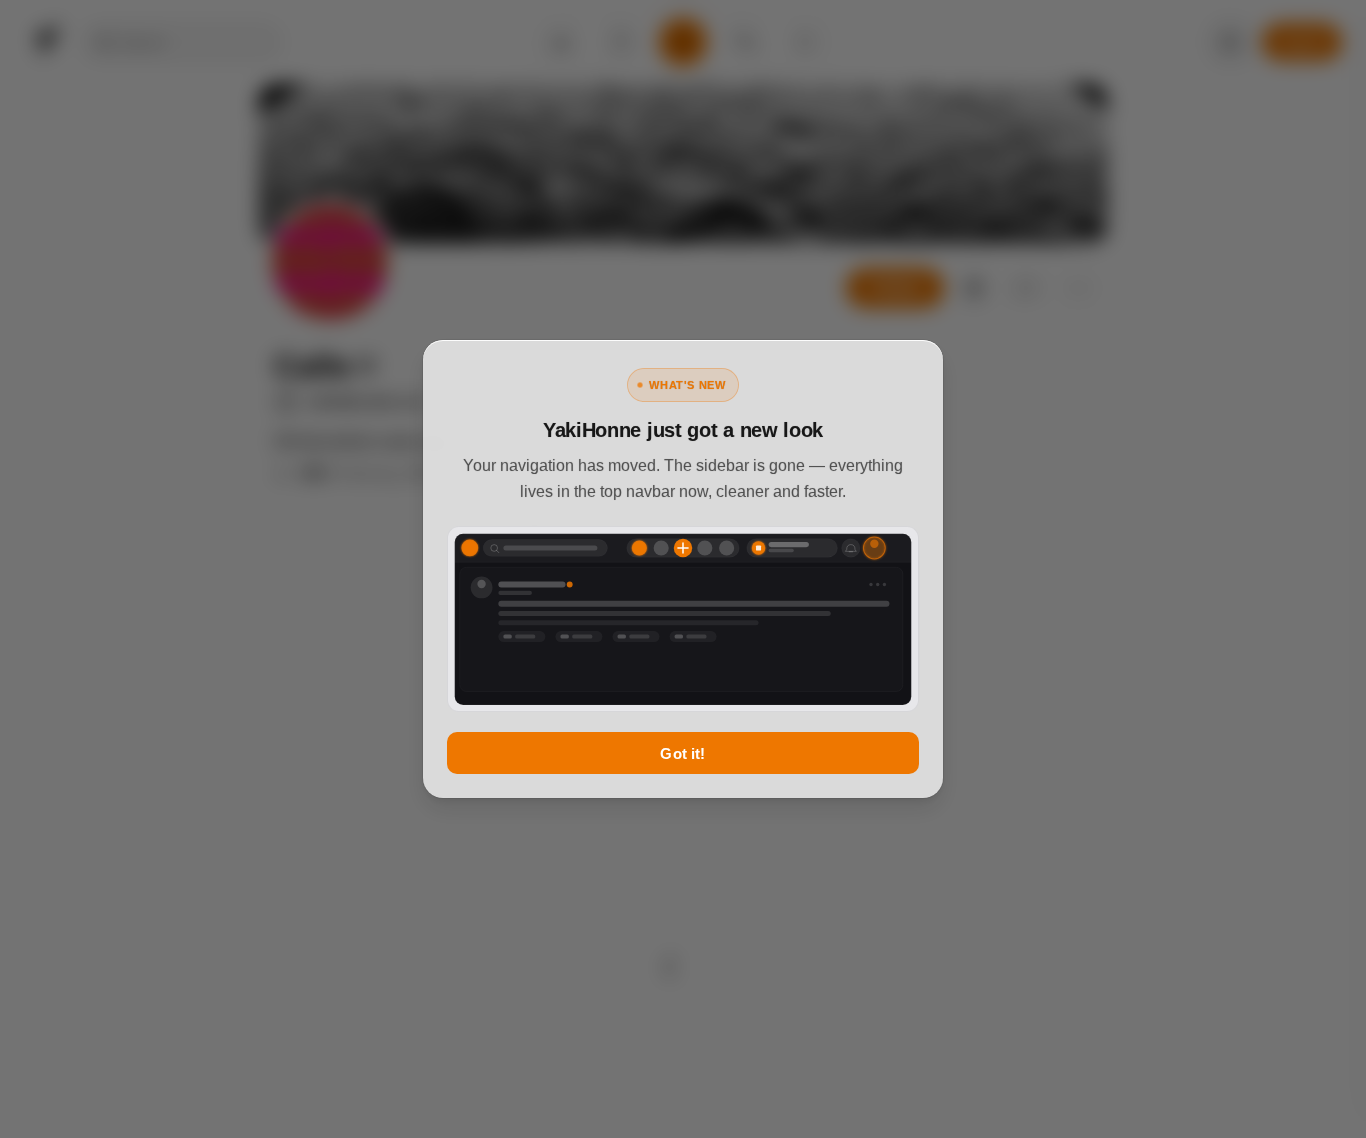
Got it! (682, 753)
